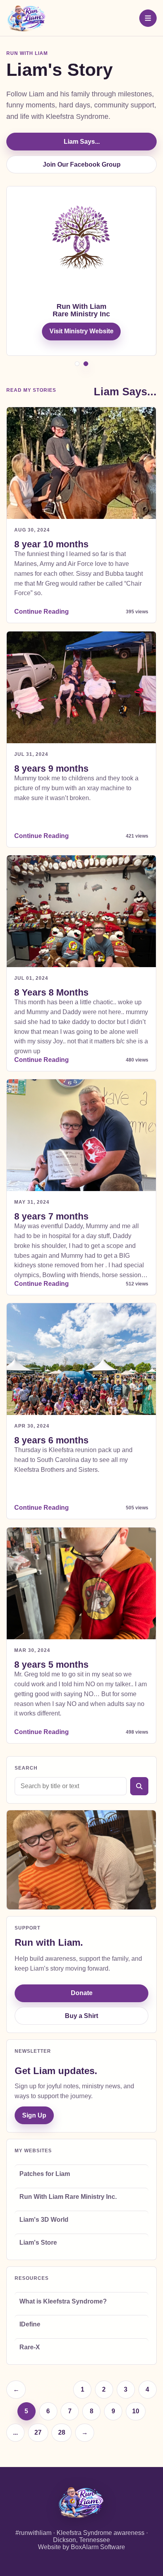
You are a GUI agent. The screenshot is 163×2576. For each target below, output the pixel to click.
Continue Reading (42, 612)
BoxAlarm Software (98, 2547)
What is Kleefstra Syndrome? (63, 2301)
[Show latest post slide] (77, 364)
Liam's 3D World (44, 2220)
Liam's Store (38, 2242)
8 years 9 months (52, 768)
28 (62, 2432)
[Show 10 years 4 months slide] (86, 364)
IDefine (30, 2324)
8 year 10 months (52, 544)
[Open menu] (148, 18)
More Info (82, 354)
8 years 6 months (52, 1441)
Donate (82, 1993)
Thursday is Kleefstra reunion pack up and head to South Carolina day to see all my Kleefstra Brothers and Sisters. (74, 1460)
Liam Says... (82, 142)
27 (38, 2432)
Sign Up (34, 2115)
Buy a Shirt (81, 2016)
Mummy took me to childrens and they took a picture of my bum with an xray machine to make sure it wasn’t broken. (77, 788)
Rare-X (30, 2347)
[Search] (139, 1786)
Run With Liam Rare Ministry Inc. (68, 2197)
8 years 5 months (52, 1665)
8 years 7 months (52, 1216)
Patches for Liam (45, 2174)
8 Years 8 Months (52, 992)
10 (136, 2411)
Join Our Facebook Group (82, 164)
